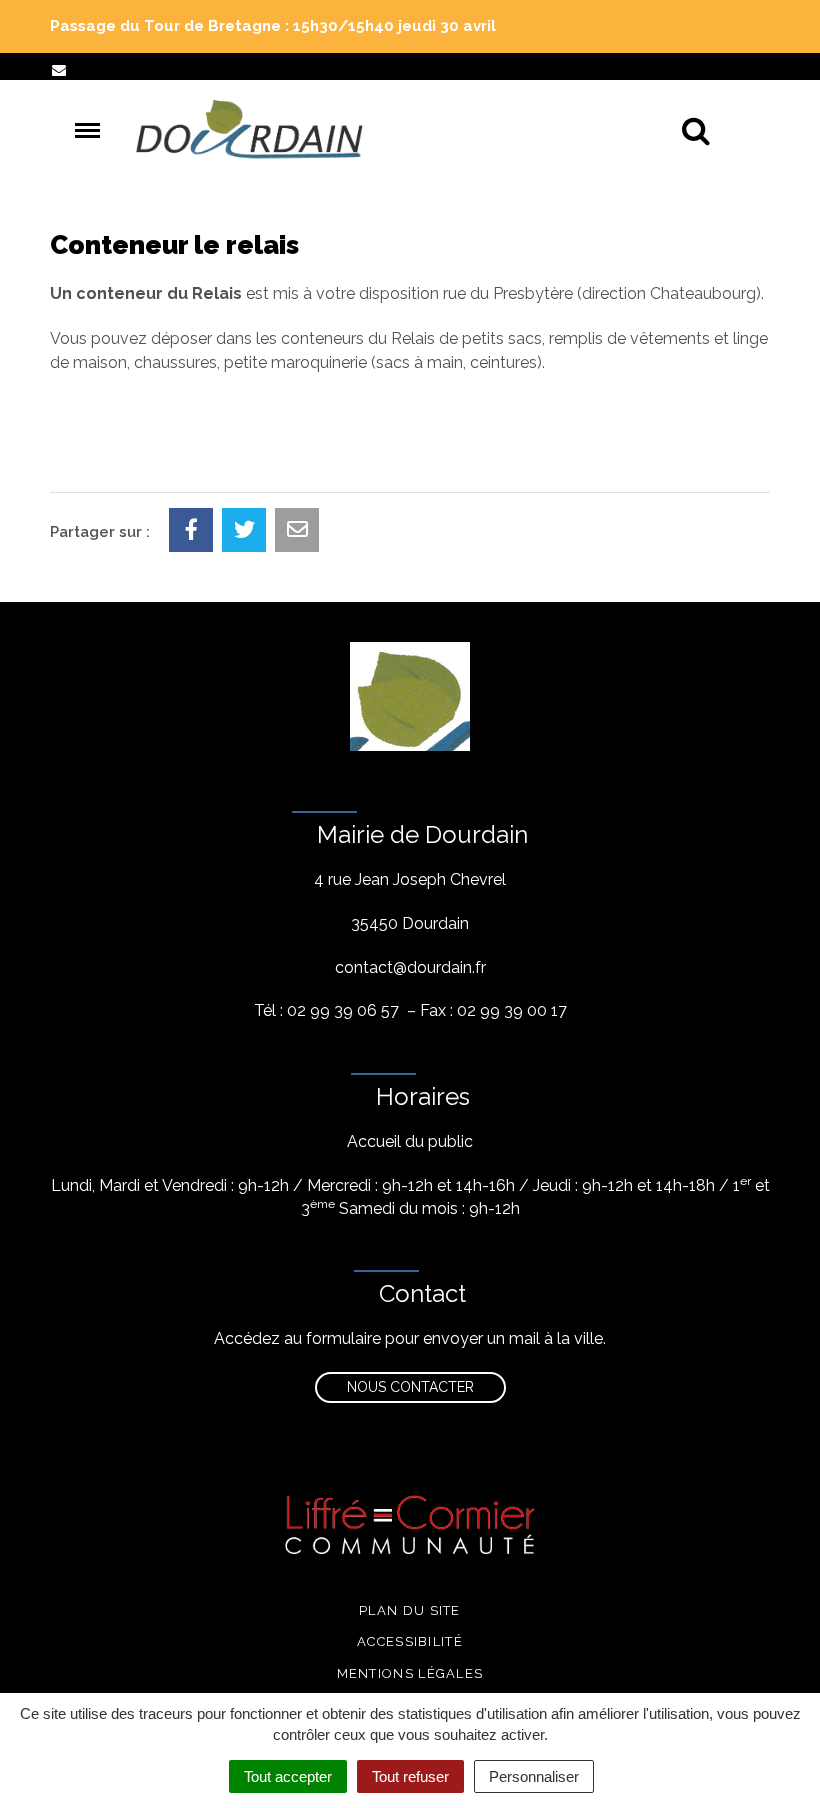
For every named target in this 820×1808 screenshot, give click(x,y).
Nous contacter (410, 1387)
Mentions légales (410, 1673)
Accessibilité (410, 1641)
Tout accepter (288, 1776)
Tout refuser (410, 1776)
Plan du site (410, 1610)
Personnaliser (534, 1776)
